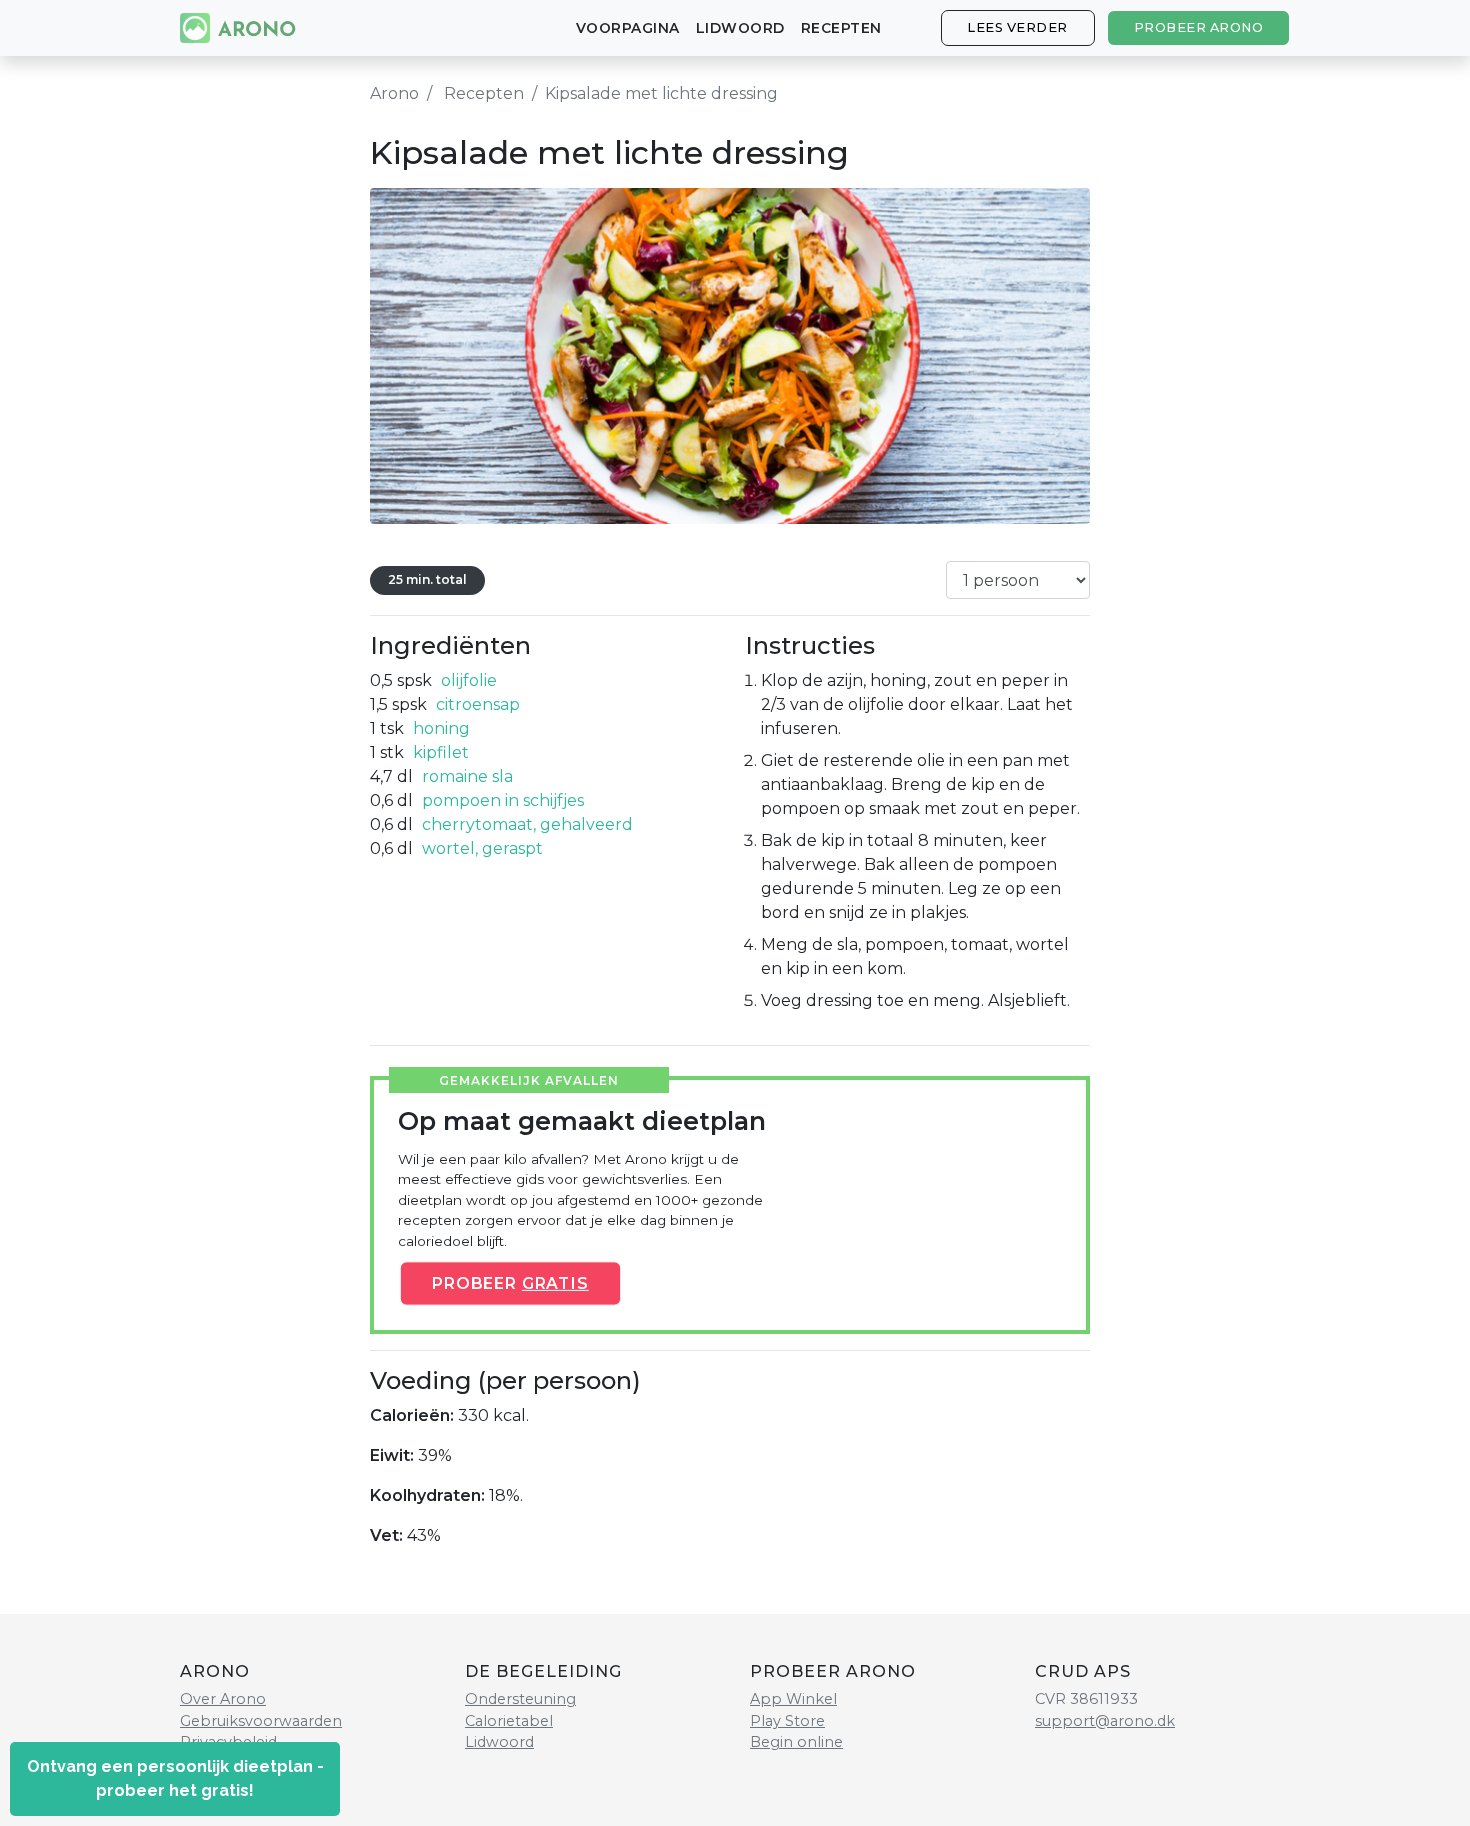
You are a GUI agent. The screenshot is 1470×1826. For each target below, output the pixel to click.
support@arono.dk (1105, 1721)
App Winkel (793, 1699)
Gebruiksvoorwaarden (261, 1721)
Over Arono (223, 1699)
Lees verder (1017, 27)
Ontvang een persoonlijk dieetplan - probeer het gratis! (175, 1778)
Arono (394, 93)
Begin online (796, 1742)
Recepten (841, 28)
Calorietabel (509, 1721)
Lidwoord (740, 28)
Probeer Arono (1199, 27)
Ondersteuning (520, 1699)
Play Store (787, 1721)
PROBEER (510, 1283)
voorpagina (628, 28)
